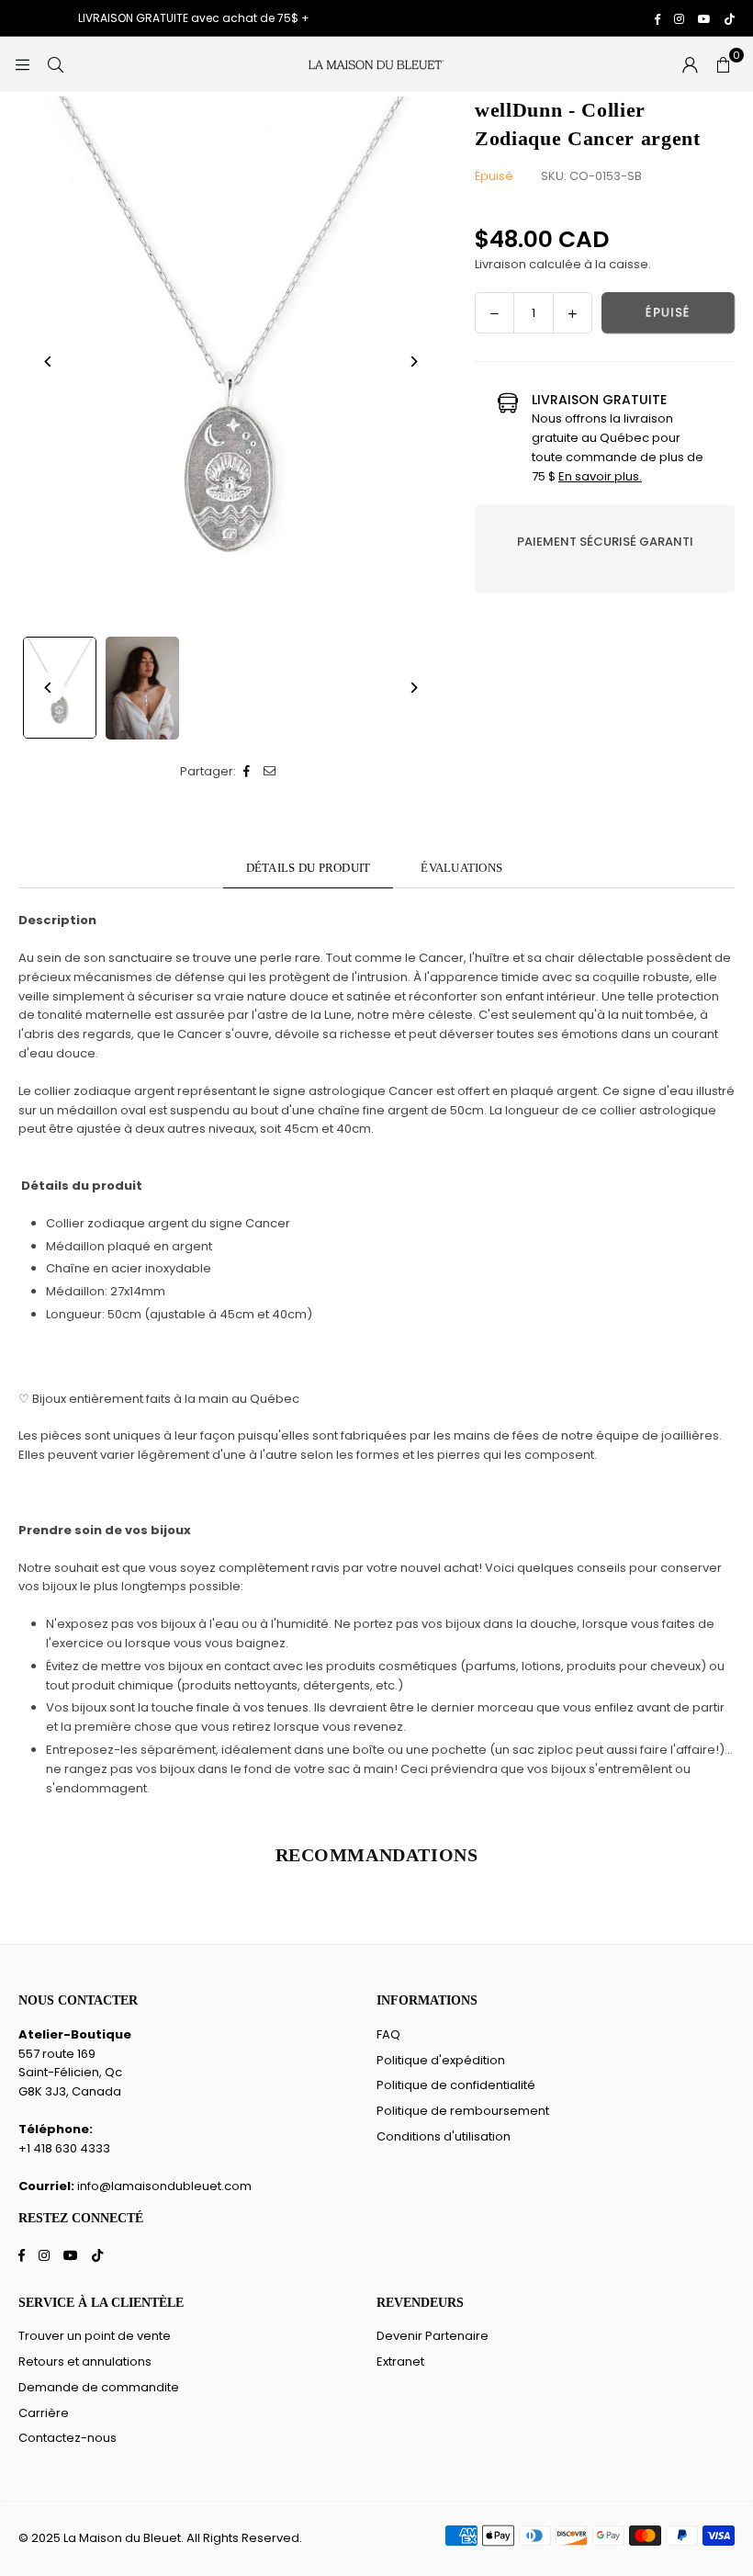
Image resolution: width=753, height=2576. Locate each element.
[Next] (413, 362)
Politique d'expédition (441, 2060)
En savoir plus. (600, 476)
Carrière (44, 2413)
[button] (723, 64)
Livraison (500, 264)
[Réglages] (690, 64)
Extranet (400, 2361)
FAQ (388, 2034)
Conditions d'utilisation (444, 2136)
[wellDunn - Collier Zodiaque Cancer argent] (142, 688)
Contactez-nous (67, 2438)
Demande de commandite (99, 2387)
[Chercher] (55, 64)
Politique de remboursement (463, 2111)
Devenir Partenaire (433, 2336)
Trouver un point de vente (95, 2336)
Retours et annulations (85, 2361)
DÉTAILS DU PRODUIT (309, 868)
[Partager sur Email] (270, 772)
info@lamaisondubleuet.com (164, 2186)
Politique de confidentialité (456, 2085)
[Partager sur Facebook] (247, 772)
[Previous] (48, 362)
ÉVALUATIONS (461, 868)
